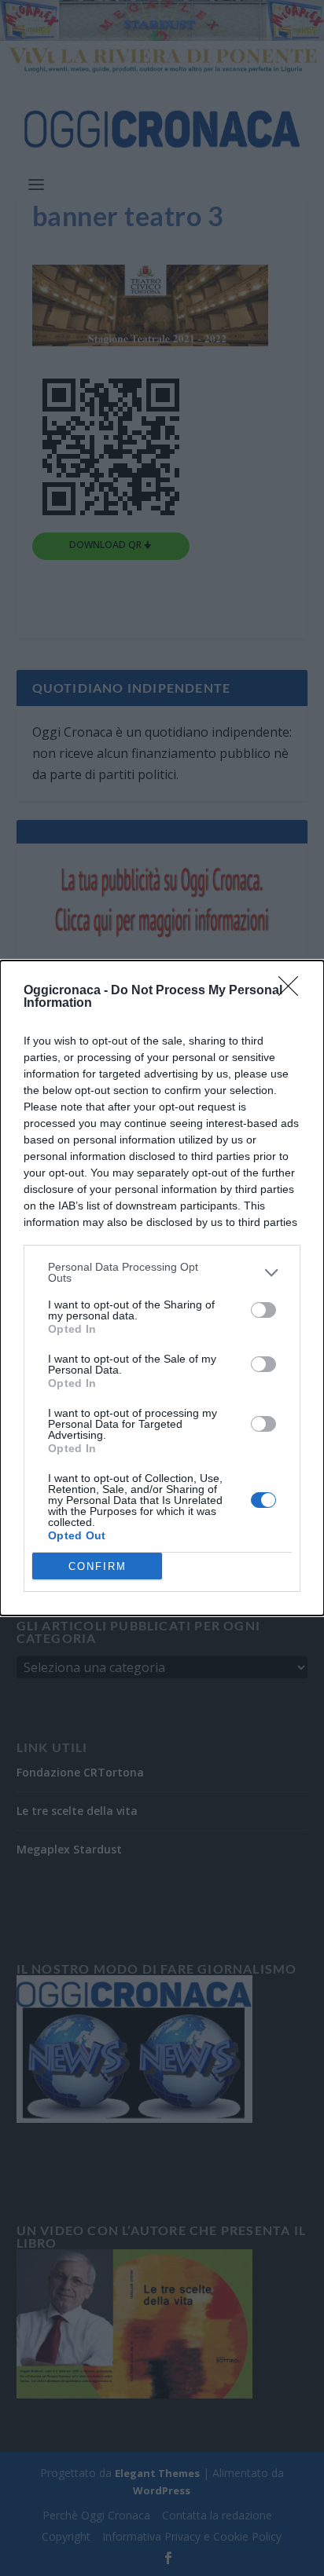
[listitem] (162, 1272)
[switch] (263, 1310)
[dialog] (162, 1288)
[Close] (293, 991)
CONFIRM (98, 1566)
